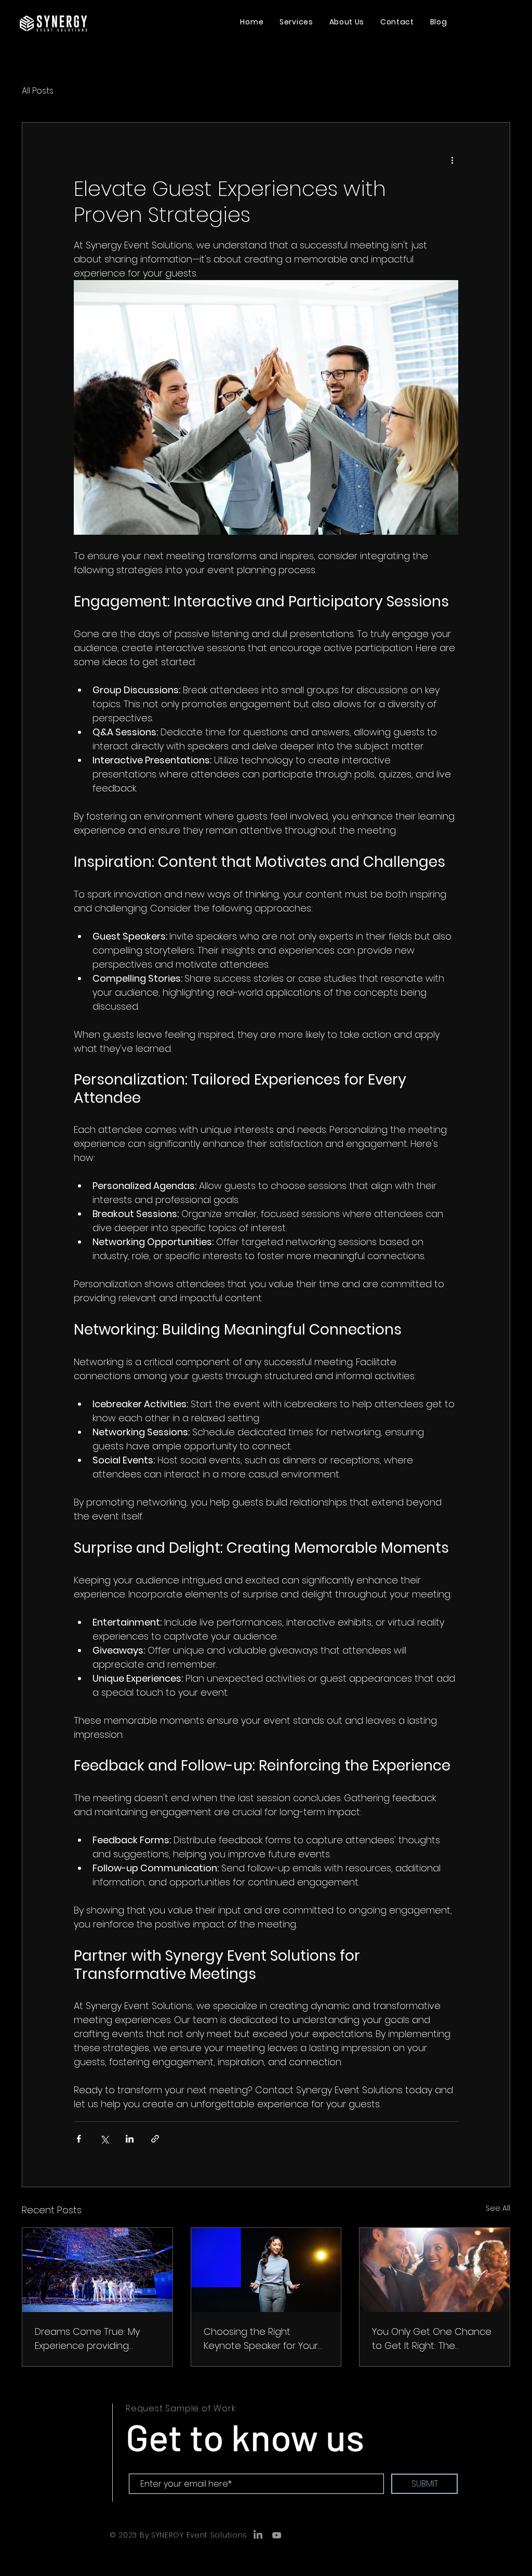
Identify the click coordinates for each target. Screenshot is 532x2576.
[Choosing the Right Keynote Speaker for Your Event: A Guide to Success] (266, 2270)
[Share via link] (155, 2139)
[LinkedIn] (258, 2535)
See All (498, 2208)
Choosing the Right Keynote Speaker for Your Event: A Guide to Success (262, 2339)
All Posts (38, 91)
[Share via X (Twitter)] (104, 2139)
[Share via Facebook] (79, 2139)
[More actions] (452, 160)
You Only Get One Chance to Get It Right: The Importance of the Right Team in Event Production (432, 2339)
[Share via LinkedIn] (130, 2139)
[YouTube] (277, 2535)
